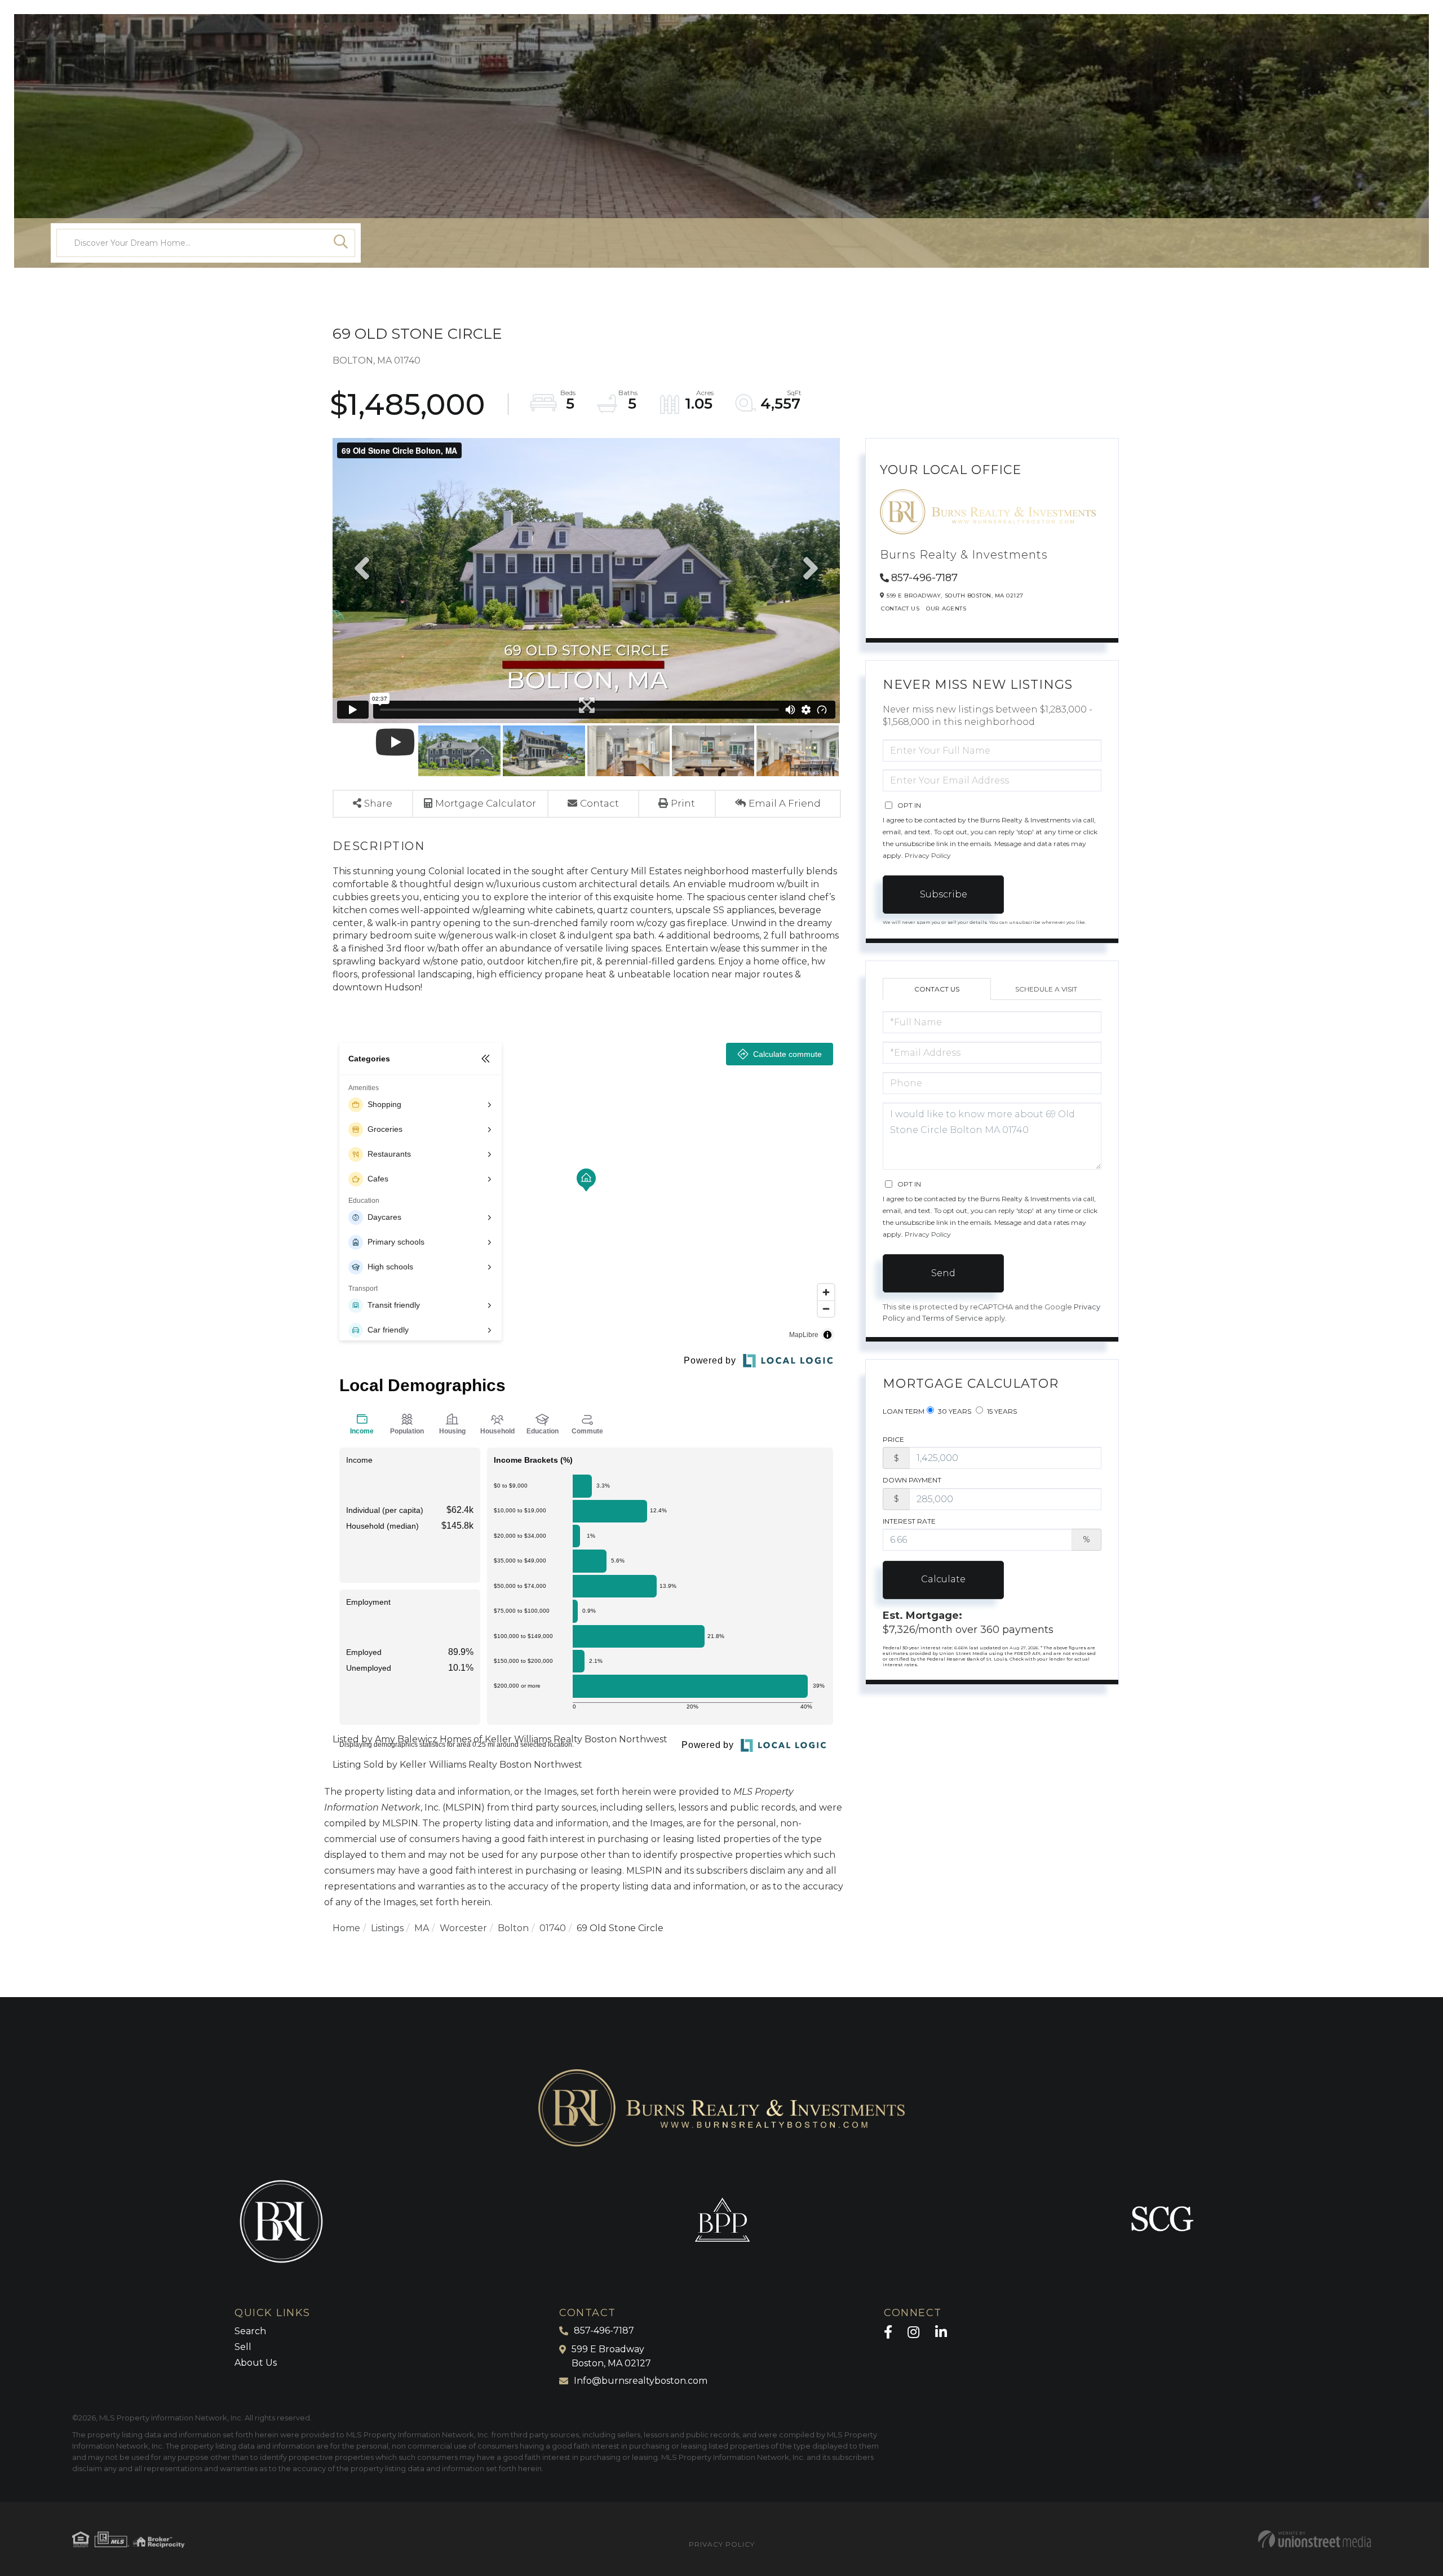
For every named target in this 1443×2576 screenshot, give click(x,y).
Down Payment (912, 1480)
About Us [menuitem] (256, 2363)
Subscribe (944, 894)
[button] (341, 243)
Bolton (513, 1928)
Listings (387, 1928)
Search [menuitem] (250, 2331)
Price (893, 1439)
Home (346, 1928)
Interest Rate (909, 1521)
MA (422, 1928)
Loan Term (904, 1411)
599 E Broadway (611, 2356)
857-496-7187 (924, 578)
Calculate (943, 1579)
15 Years (1001, 1411)
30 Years (954, 1411)
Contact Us (900, 608)
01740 (553, 1928)
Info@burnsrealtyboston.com (641, 2381)
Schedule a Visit (1046, 989)
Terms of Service (953, 1318)
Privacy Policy (928, 855)
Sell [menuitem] (243, 2347)
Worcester (463, 1928)
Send (943, 1273)
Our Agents (946, 608)
